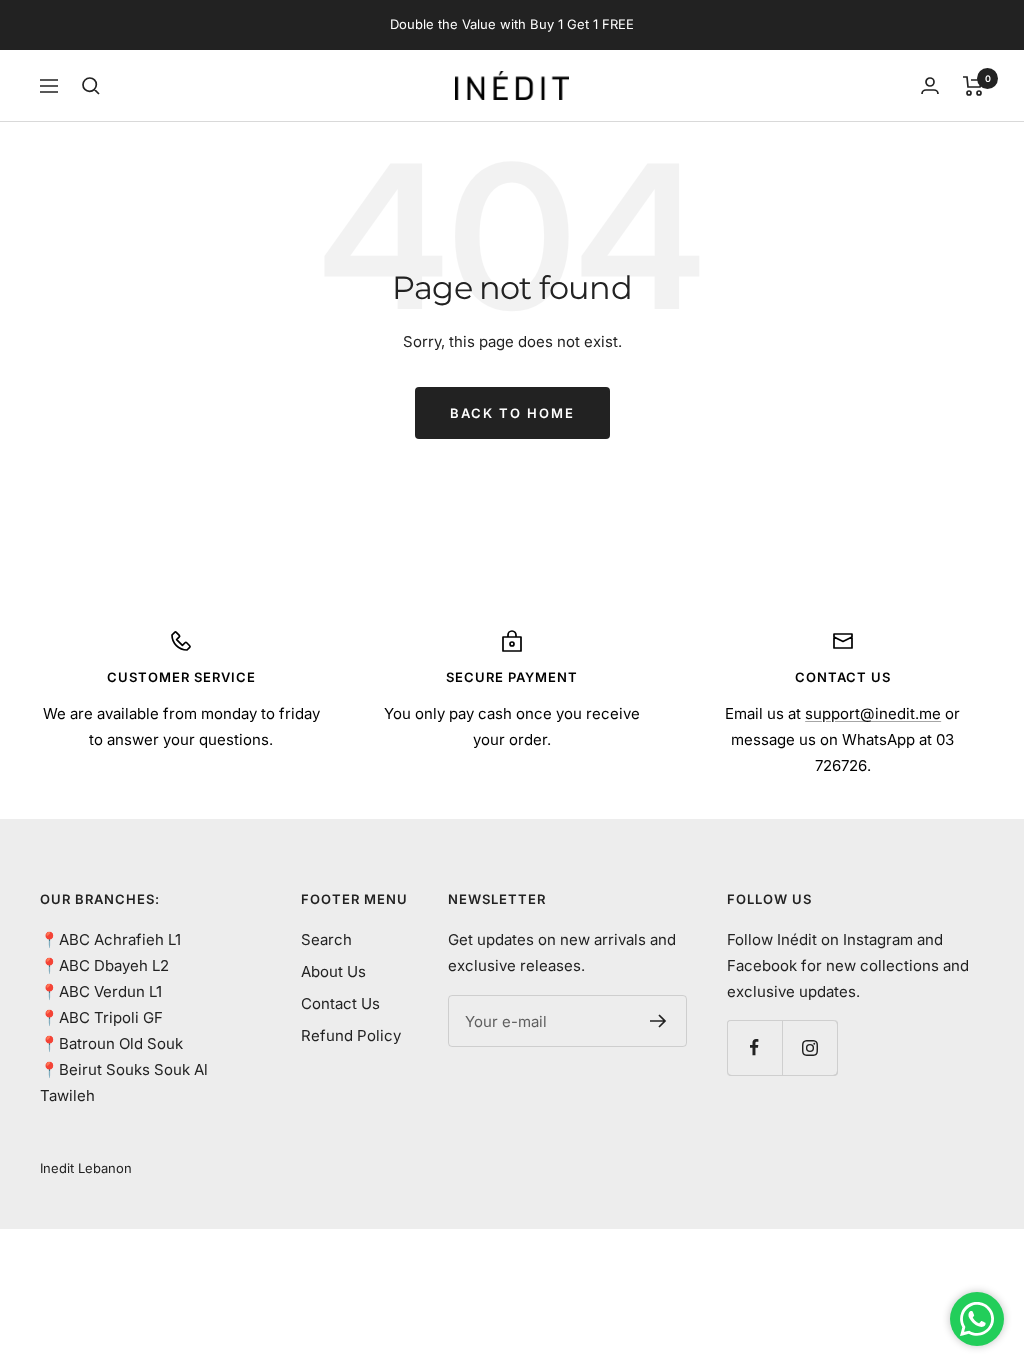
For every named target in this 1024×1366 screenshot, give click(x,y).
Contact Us (340, 1003)
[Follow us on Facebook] (754, 1047)
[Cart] (973, 86)
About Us (333, 971)
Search (326, 939)
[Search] (91, 86)
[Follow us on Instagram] (809, 1047)
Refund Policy (351, 1035)
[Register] (658, 1021)
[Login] (930, 85)
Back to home (512, 413)
